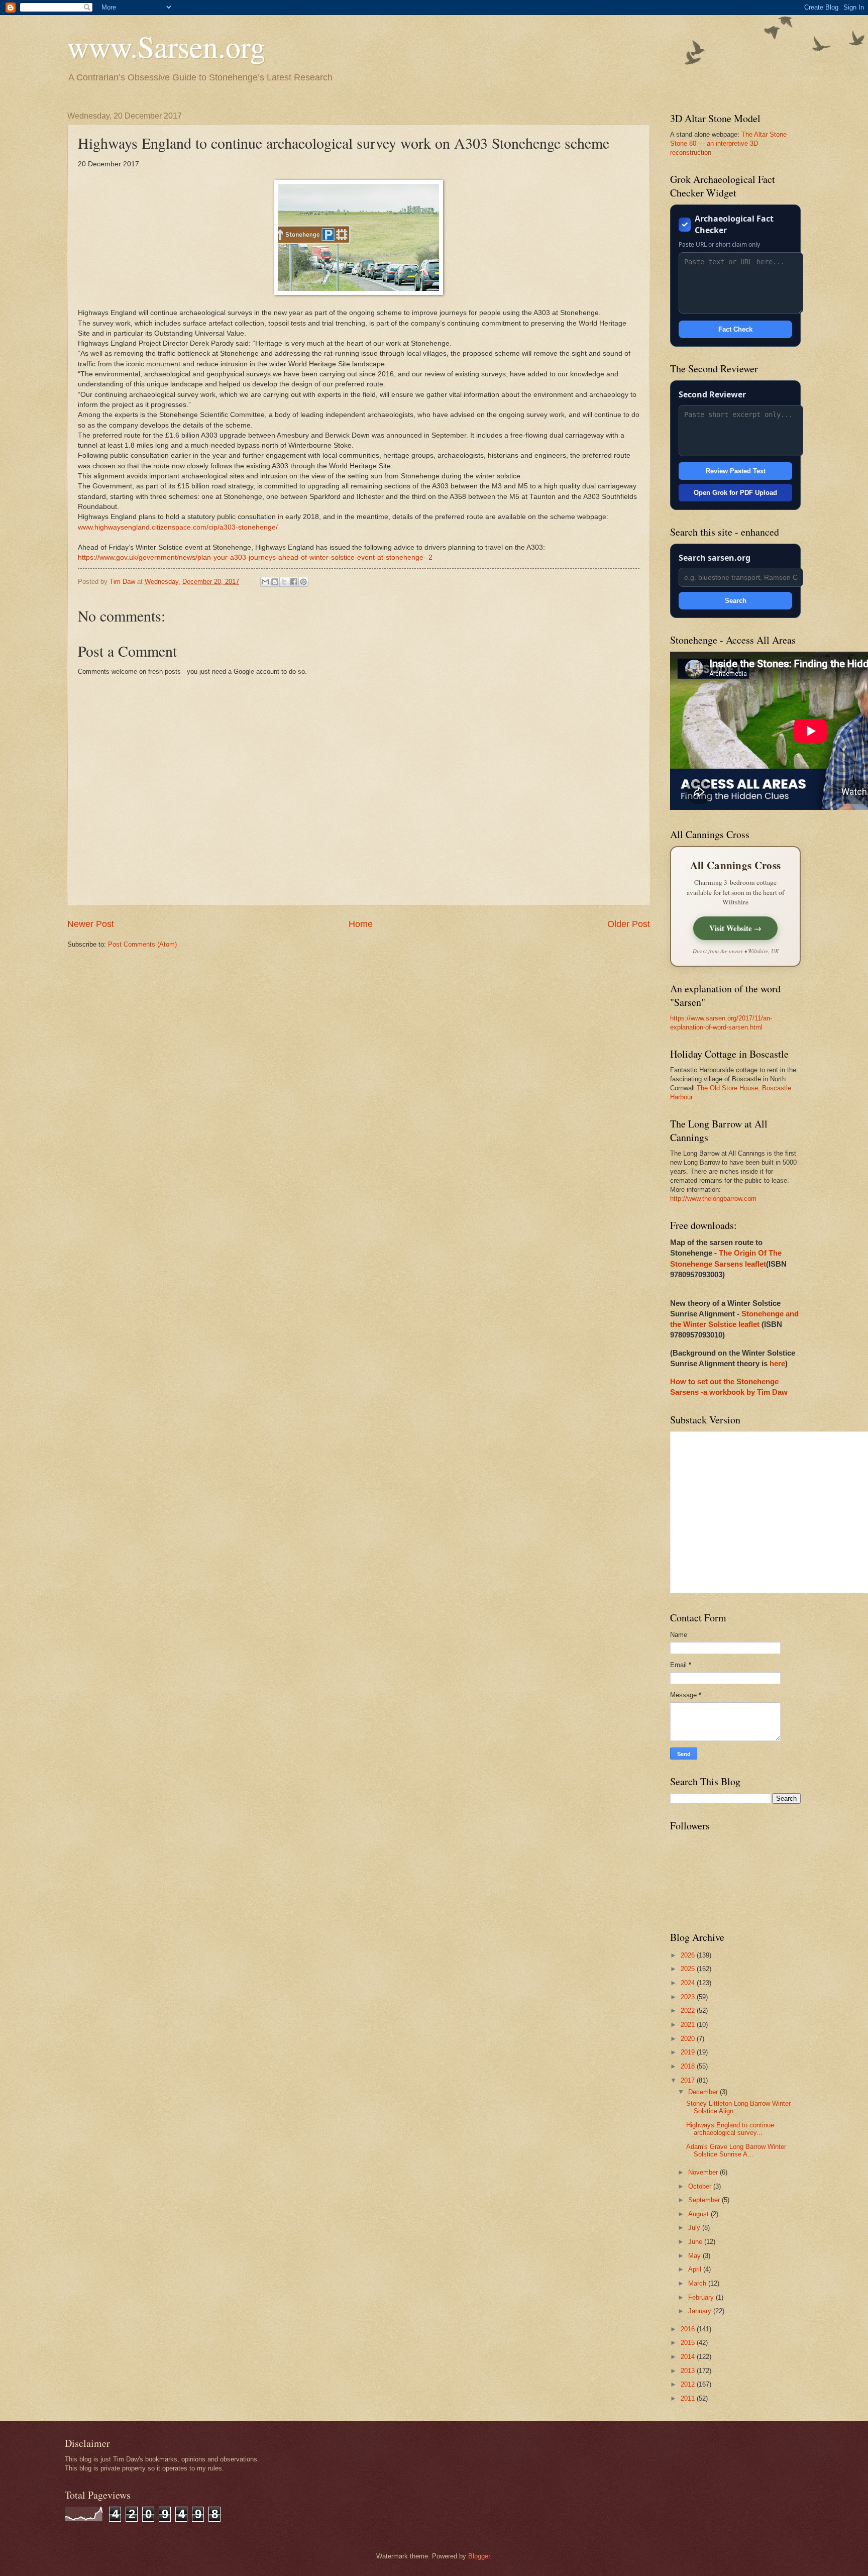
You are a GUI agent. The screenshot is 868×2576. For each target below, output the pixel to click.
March (698, 2283)
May (695, 2256)
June (696, 2242)
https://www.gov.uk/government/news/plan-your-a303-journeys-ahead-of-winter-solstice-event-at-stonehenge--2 (255, 557)
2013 (689, 2371)
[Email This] (265, 582)
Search (736, 601)
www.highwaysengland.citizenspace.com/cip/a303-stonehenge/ (178, 527)
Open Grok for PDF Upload (735, 493)
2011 (689, 2398)
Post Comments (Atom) (142, 944)
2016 (689, 2329)
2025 (689, 1969)
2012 (689, 2384)
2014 (689, 2357)
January (701, 2311)
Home (361, 924)
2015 (689, 2343)
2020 (689, 2039)
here (777, 1363)
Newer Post (91, 924)
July (695, 2228)
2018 (689, 2066)
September (705, 2200)
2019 (689, 2052)
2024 (689, 1983)
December (704, 2092)
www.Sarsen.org (166, 46)
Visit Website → (735, 928)
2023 (689, 1997)
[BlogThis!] (275, 582)
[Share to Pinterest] (303, 582)
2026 (689, 1955)
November (704, 2172)
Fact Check (735, 329)
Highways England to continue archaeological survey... (730, 2129)
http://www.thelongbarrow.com (713, 1199)
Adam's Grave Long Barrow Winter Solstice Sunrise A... (736, 2150)
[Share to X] (284, 582)
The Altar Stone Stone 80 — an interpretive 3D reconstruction (728, 143)
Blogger (479, 2556)
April (696, 2269)
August (699, 2214)
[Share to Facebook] (294, 582)
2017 (689, 2080)
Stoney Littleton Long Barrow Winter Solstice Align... (738, 2107)
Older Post (629, 924)
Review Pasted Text (736, 471)
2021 (689, 2025)
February (702, 2297)
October (701, 2186)
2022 (689, 2011)
